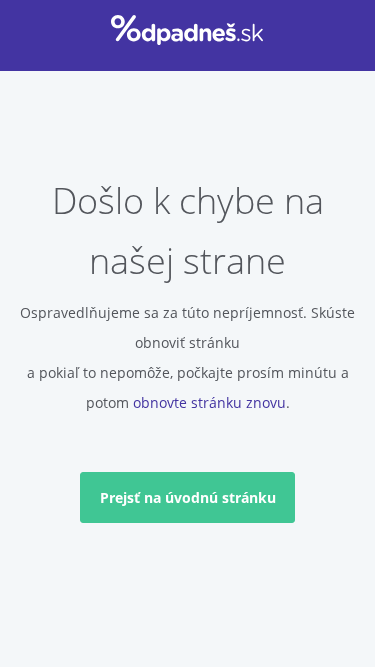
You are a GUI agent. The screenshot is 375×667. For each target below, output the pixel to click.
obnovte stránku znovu (209, 402)
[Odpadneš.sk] (187, 30)
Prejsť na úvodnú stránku (188, 497)
